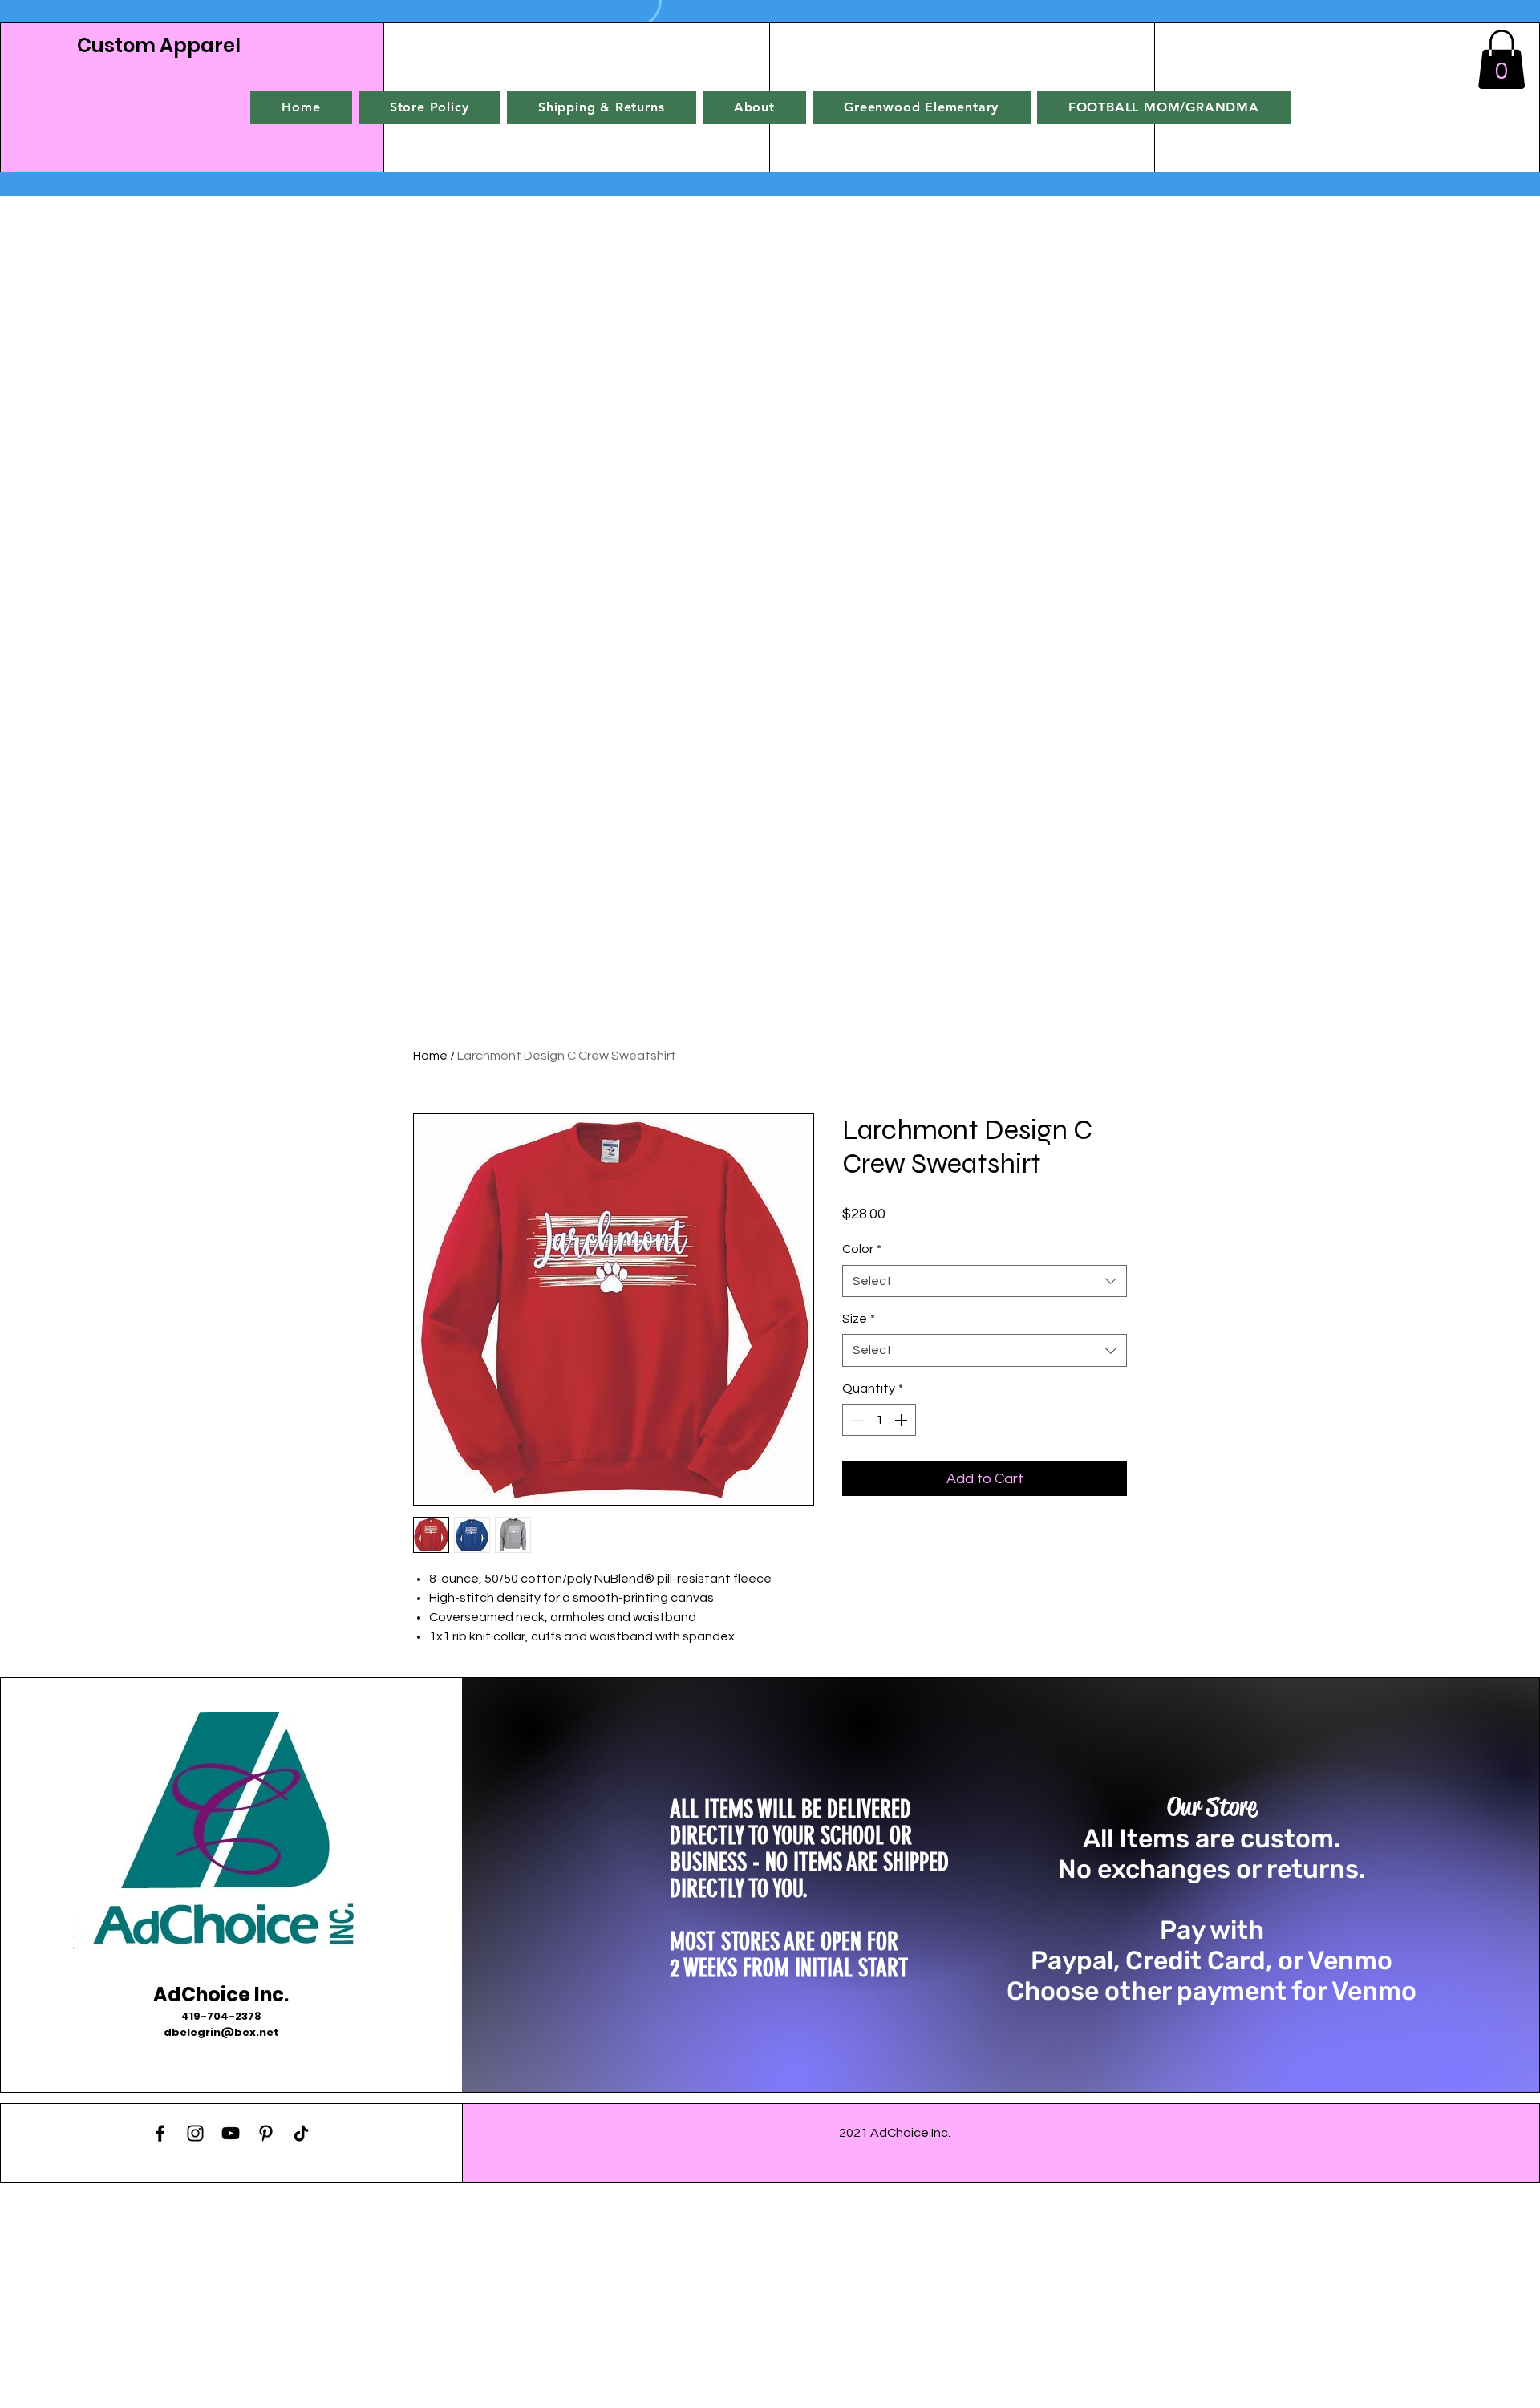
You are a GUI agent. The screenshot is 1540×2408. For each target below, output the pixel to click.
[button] (1501, 59)
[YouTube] (231, 2133)
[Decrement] (856, 1420)
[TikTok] (301, 2133)
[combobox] (985, 1281)
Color (862, 1249)
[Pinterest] (266, 2133)
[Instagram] (195, 2133)
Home (430, 1056)
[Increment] (902, 1420)
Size (859, 1319)
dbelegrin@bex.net (221, 2032)
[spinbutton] (879, 1420)
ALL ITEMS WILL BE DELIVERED (790, 1810)
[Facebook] (160, 2133)
